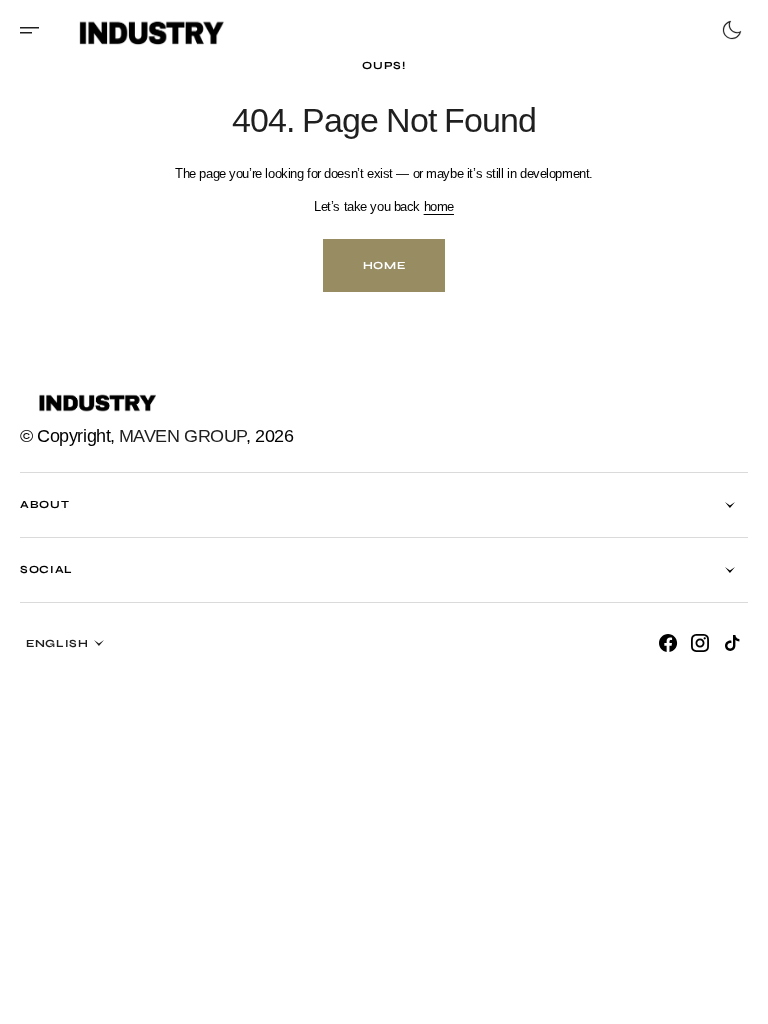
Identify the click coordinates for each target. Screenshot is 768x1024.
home (431, 207)
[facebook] (653, 643)
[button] (36, 30)
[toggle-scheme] (717, 30)
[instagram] (685, 643)
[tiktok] (717, 643)
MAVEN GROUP (182, 436)
